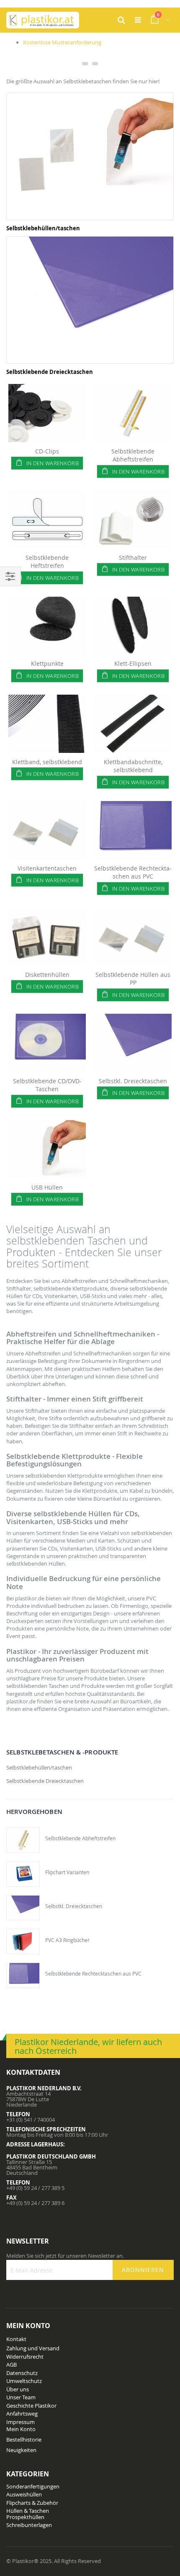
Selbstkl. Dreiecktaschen (133, 1081)
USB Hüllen (47, 1187)
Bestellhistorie (24, 2439)
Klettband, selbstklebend (47, 762)
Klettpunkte (47, 663)
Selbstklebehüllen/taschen (43, 228)
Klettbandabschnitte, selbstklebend (133, 766)
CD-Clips (47, 451)
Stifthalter (133, 558)
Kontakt (16, 2339)
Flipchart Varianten (67, 1872)
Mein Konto (21, 2429)
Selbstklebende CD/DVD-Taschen (47, 1085)
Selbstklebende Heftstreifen (47, 562)
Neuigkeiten (21, 2450)
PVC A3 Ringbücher (67, 1940)
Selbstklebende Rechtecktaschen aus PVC (133, 872)
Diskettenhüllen (47, 975)
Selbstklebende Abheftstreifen (133, 455)
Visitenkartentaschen (47, 868)
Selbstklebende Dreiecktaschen (50, 372)
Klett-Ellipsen (133, 663)
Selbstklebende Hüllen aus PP (133, 979)
